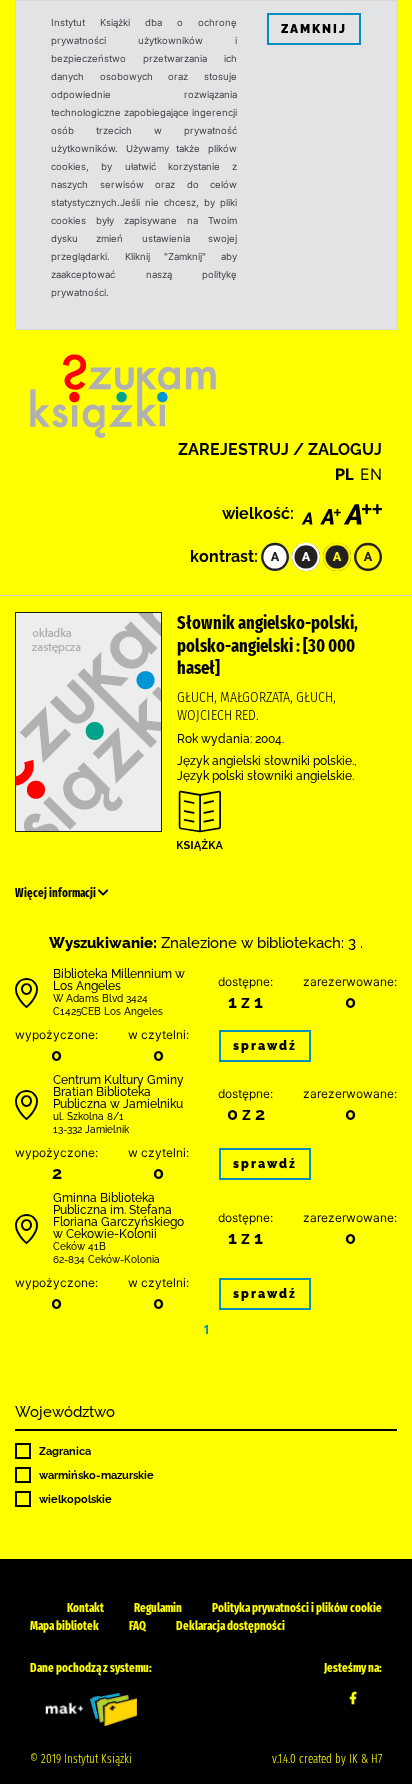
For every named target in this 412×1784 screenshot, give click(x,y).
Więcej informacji (56, 893)
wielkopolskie (75, 1499)
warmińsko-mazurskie (96, 1475)
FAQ (137, 1626)
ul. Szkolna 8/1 (88, 1116)
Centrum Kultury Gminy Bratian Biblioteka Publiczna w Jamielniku (118, 1092)
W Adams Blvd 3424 (100, 998)
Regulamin (158, 1608)
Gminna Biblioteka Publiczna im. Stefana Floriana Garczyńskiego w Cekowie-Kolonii (118, 1216)
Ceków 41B (79, 1246)
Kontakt (85, 1608)
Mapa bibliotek (64, 1626)
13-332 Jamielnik (91, 1129)
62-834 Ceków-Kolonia (106, 1259)
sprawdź (265, 1046)
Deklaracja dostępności (230, 1626)
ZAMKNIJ (314, 29)
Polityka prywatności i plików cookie (297, 1608)
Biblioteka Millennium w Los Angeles (119, 980)
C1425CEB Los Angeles (108, 1011)
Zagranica (65, 1451)
